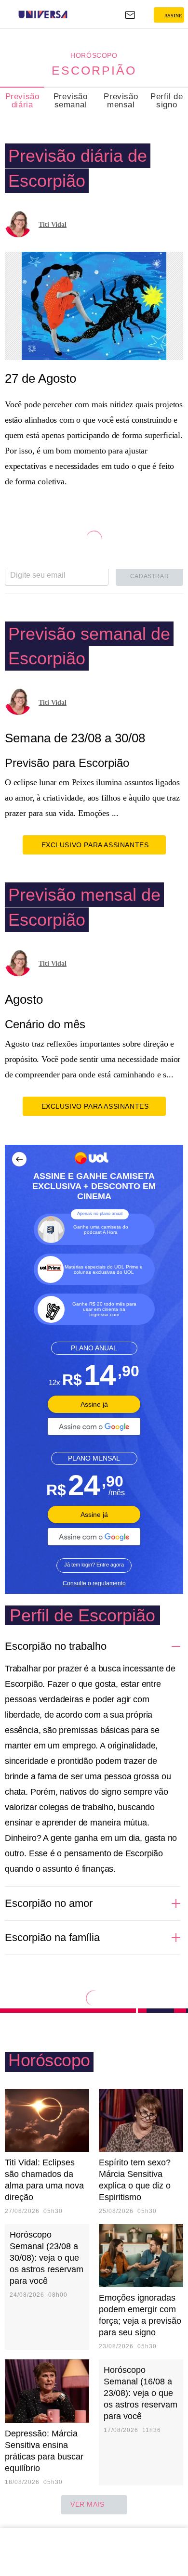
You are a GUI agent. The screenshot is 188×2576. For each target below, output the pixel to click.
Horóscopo (94, 55)
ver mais (87, 2504)
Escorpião (94, 70)
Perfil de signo (167, 101)
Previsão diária (22, 101)
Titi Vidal (53, 225)
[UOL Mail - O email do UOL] (130, 15)
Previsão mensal (121, 101)
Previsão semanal (71, 101)
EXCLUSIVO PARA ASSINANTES (95, 845)
